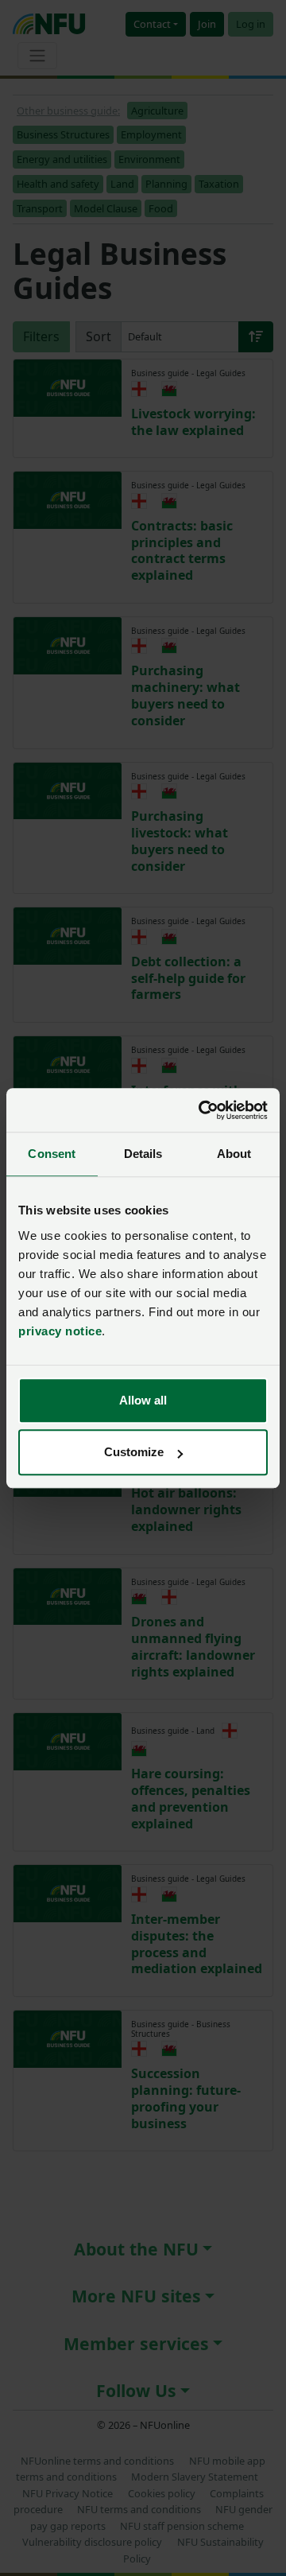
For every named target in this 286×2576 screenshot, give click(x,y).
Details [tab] (143, 1154)
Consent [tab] (52, 1154)
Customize (134, 1452)
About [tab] (234, 1154)
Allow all (143, 1400)
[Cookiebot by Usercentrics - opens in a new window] (202, 1110)
